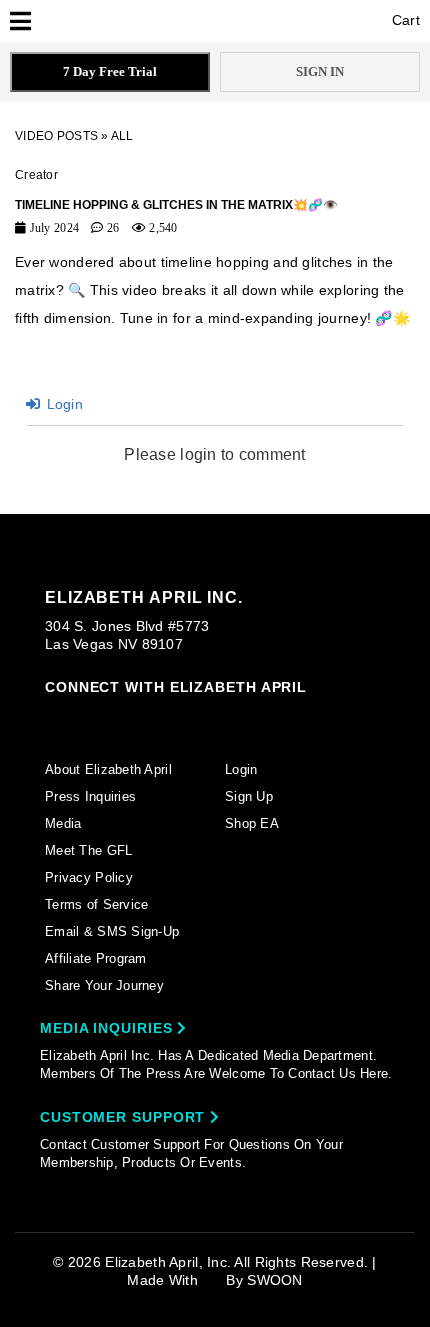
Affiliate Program (96, 958)
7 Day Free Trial (110, 71)
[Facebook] (92, 718)
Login (62, 404)
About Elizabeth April (108, 769)
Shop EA (252, 823)
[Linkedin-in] (284, 717)
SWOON (274, 1280)
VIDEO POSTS (56, 136)
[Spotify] (245, 718)
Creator (36, 175)
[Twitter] (169, 718)
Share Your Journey (104, 985)
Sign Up (249, 796)
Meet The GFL (88, 850)
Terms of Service (96, 904)
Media (63, 823)
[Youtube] (207, 719)
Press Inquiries (90, 796)
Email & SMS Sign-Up (112, 931)
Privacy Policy (89, 877)
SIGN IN (320, 71)
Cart (404, 20)
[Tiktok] (131, 717)
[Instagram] (54, 717)
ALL (122, 136)
